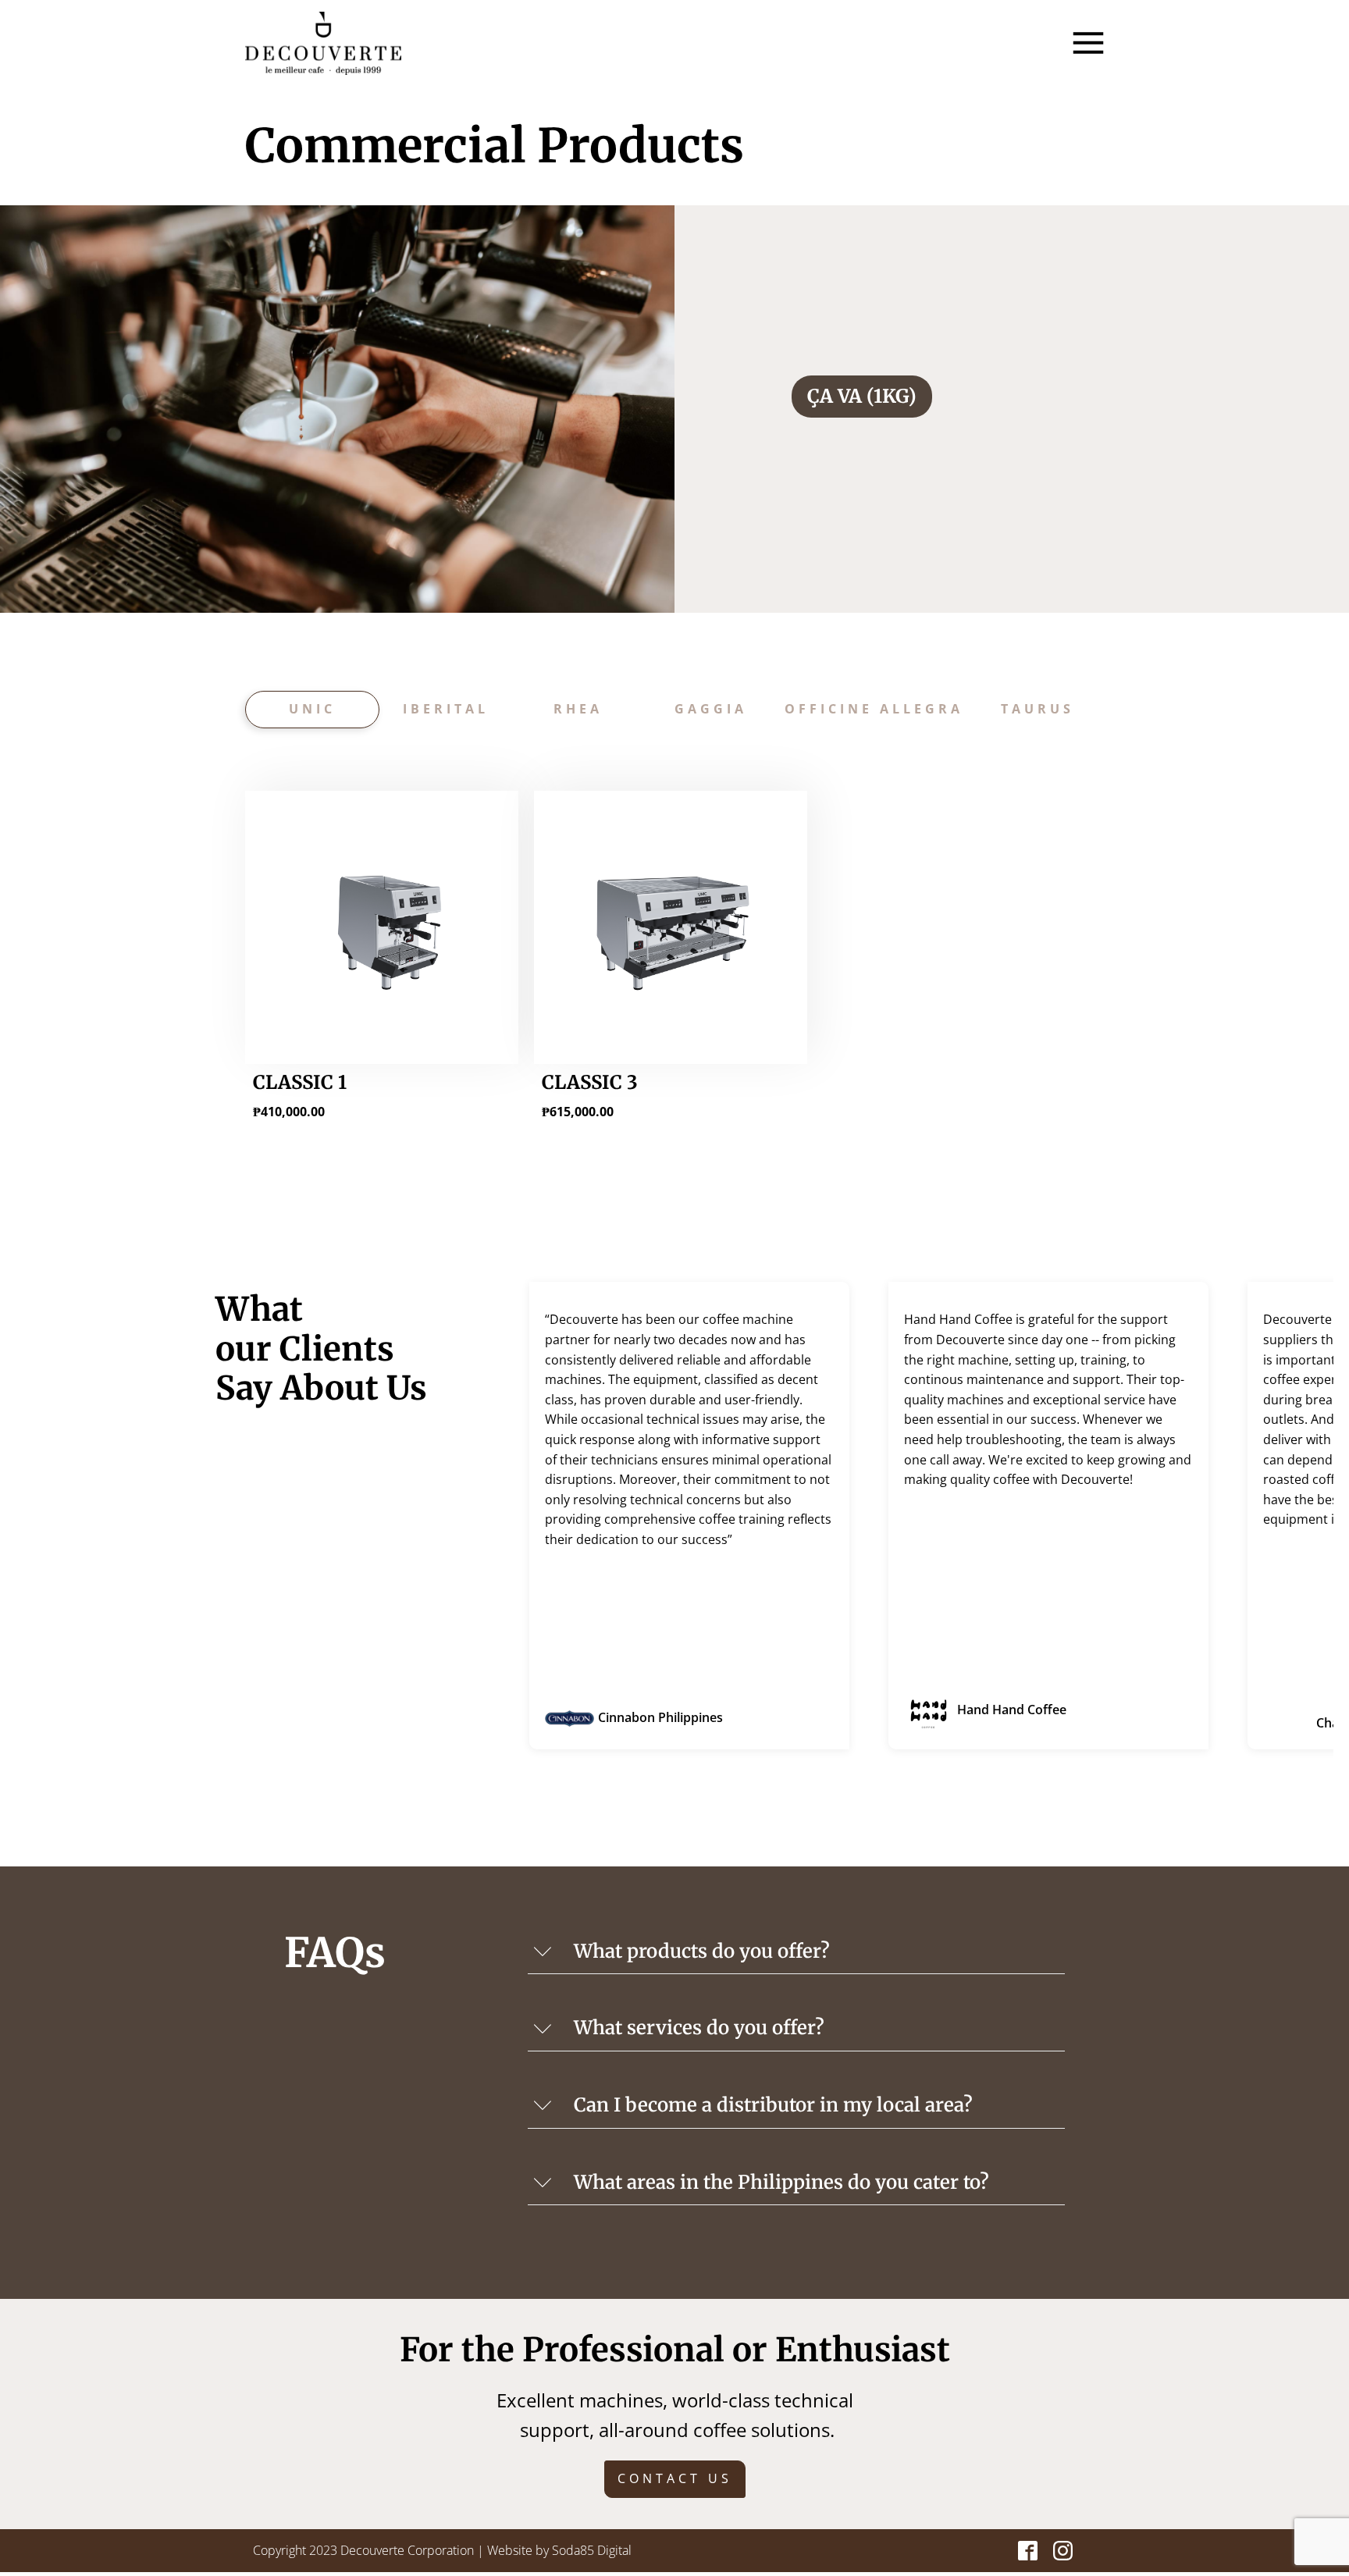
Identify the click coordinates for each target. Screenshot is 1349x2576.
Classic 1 (300, 1082)
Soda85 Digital (592, 2550)
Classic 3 (590, 1082)
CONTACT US (675, 2478)
